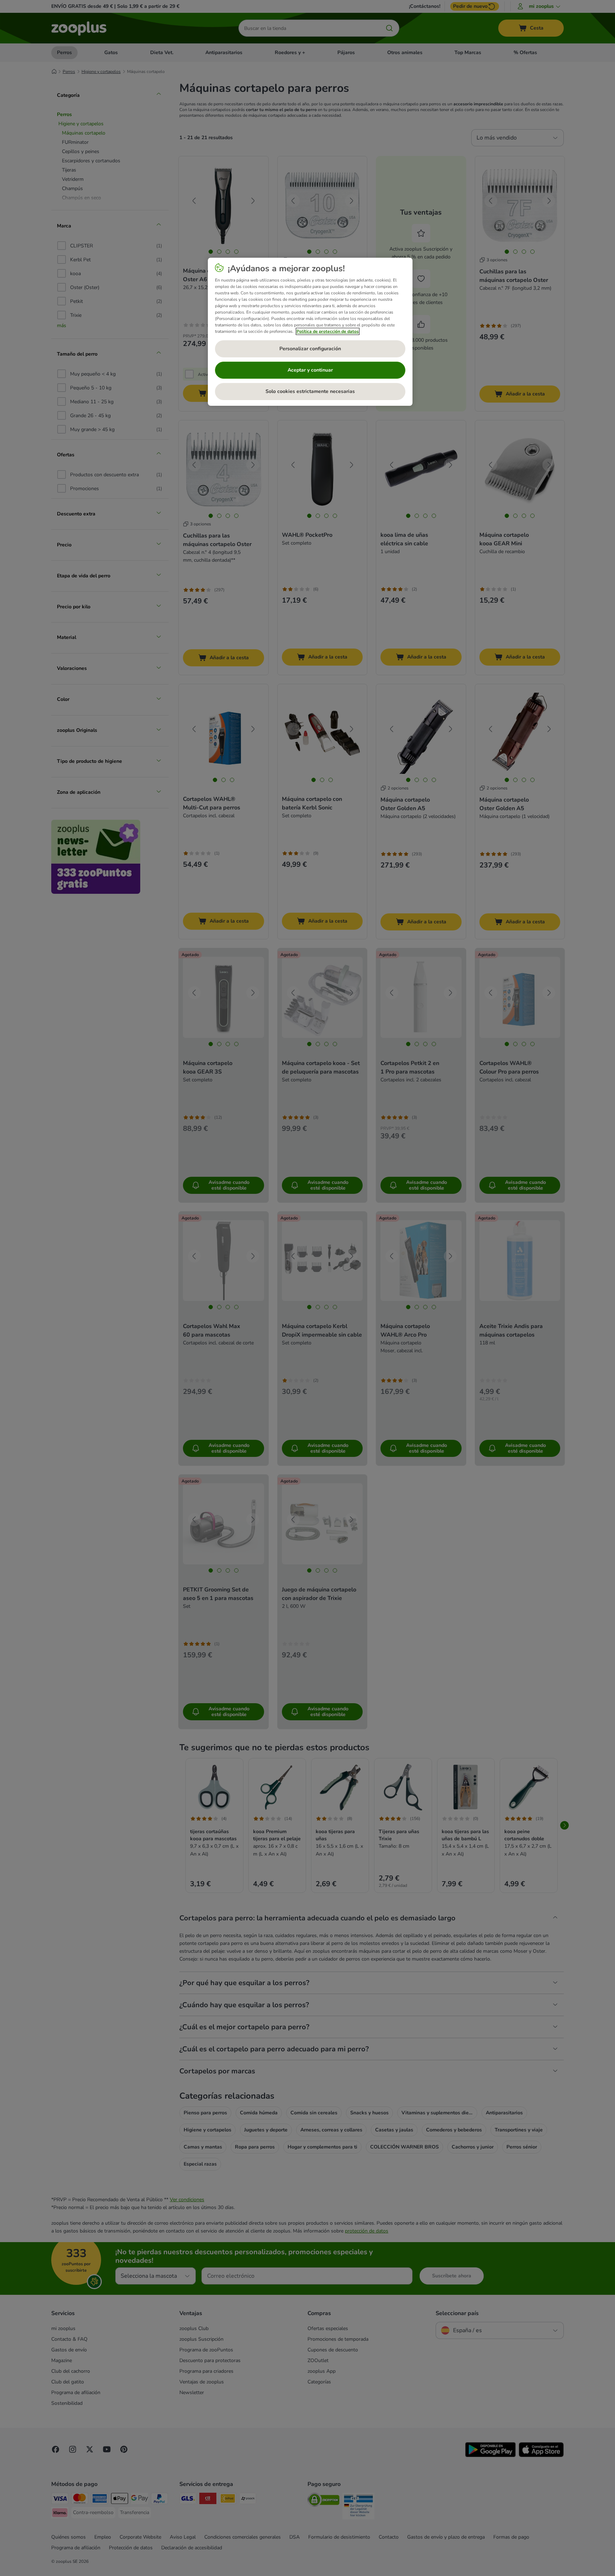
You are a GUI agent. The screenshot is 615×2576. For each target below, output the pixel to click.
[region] (310, 332)
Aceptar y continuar (310, 370)
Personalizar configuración (310, 349)
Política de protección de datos (328, 331)
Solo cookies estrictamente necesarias (310, 391)
